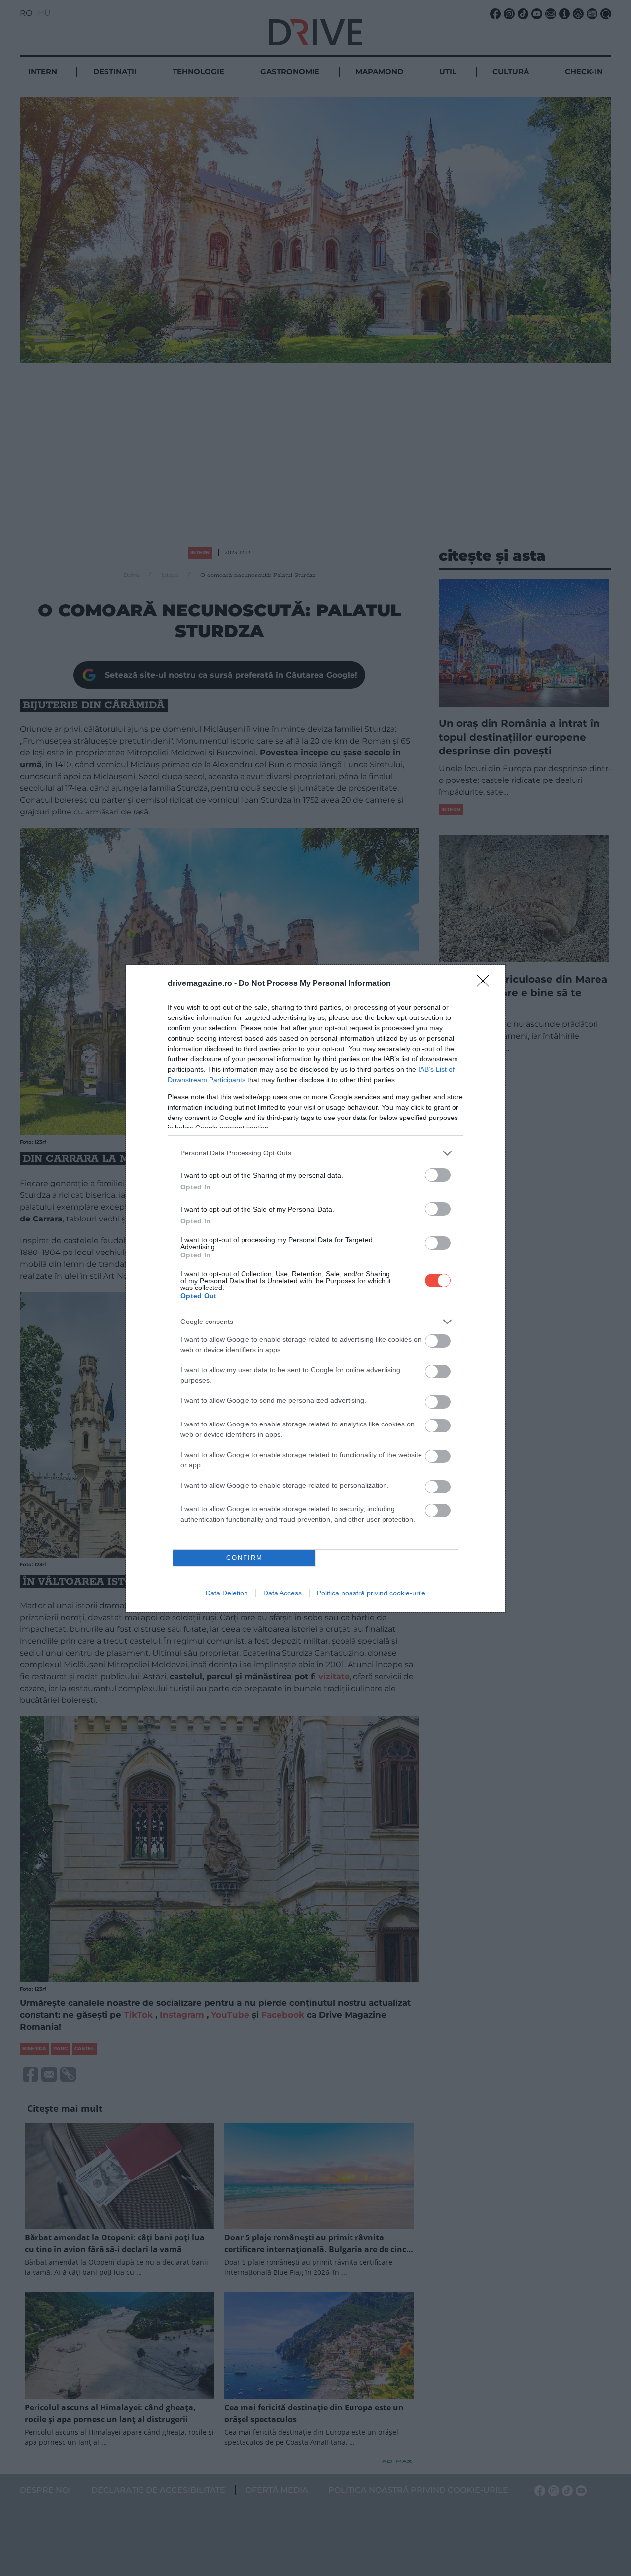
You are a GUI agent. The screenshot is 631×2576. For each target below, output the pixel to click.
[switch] (438, 1175)
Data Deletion (227, 1593)
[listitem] (315, 1153)
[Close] (486, 984)
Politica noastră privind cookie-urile (371, 1593)
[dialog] (315, 1288)
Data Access (282, 1593)
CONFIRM (245, 1558)
